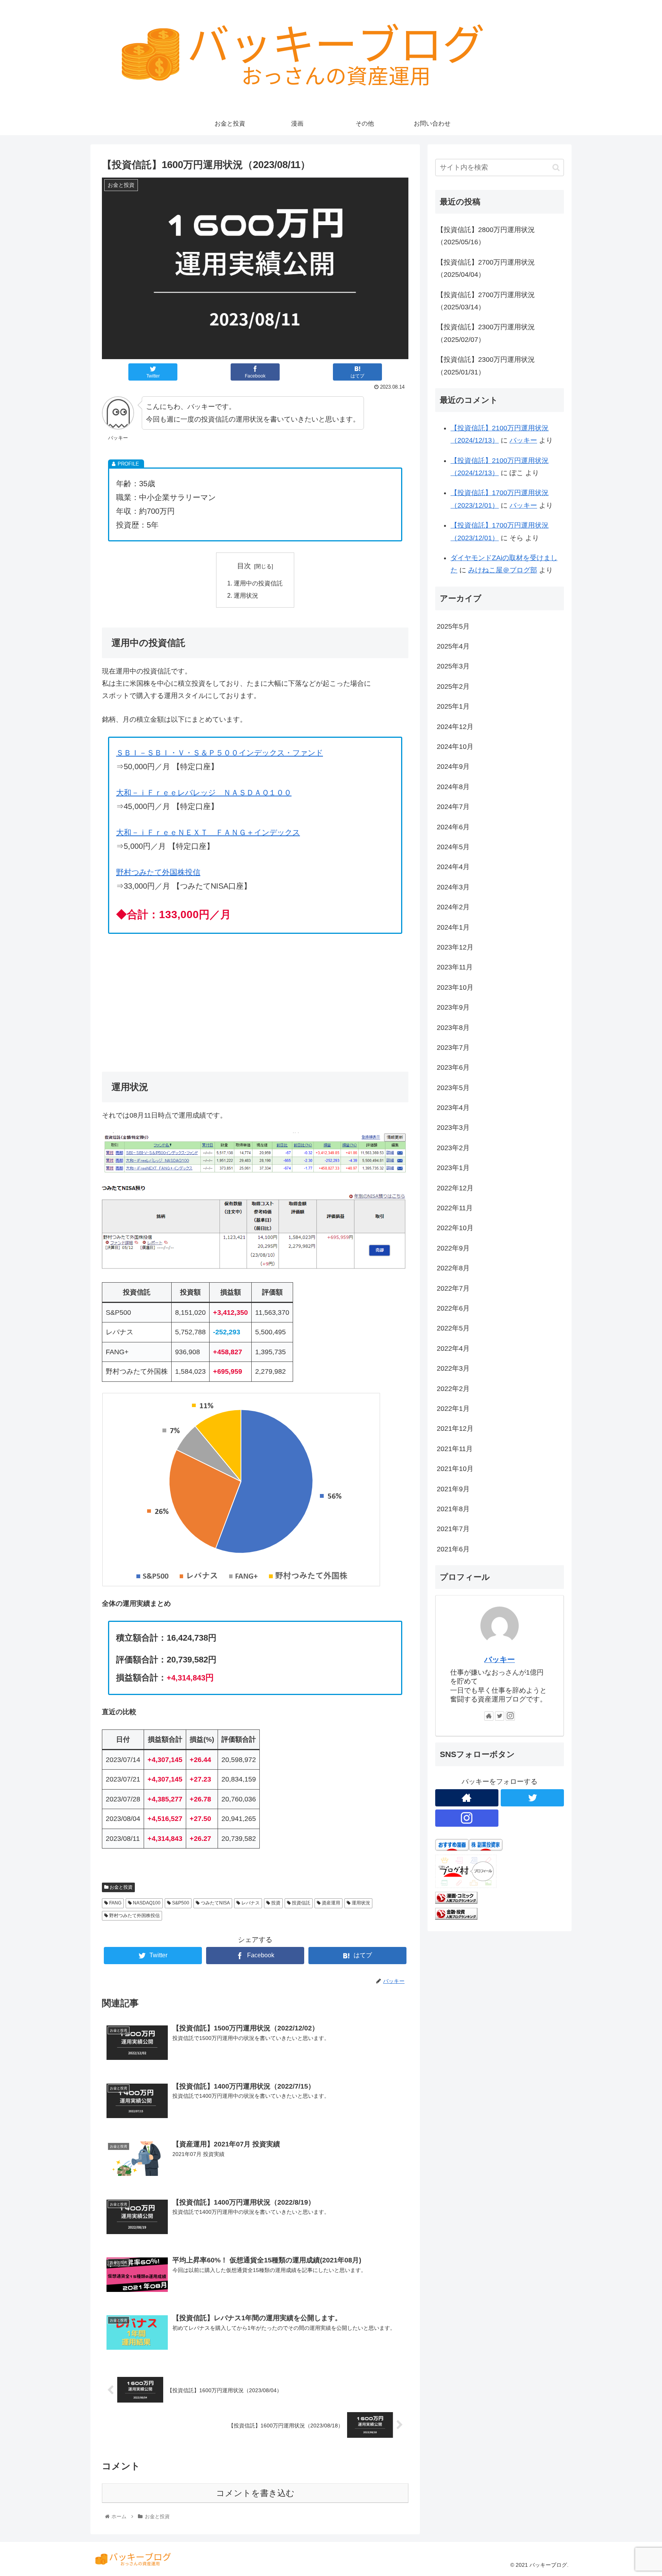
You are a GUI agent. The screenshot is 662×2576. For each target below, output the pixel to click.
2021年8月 (453, 1509)
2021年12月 (455, 1429)
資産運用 (330, 1903)
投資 (275, 1903)
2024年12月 (455, 727)
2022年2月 (453, 1389)
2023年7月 (453, 1048)
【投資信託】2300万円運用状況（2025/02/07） (486, 333)
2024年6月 (453, 827)
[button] (556, 168)
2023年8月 (453, 1028)
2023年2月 (453, 1148)
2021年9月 (453, 1489)
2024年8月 (453, 787)
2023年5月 (453, 1088)
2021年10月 (455, 1469)
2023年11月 (455, 967)
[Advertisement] (255, 999)
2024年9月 (453, 767)
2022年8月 (453, 1268)
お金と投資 (120, 1887)
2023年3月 (453, 1128)
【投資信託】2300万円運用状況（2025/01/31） (486, 366)
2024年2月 (453, 907)
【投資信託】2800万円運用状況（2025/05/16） (486, 236)
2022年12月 (455, 1188)
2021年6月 (453, 1549)
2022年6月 (453, 1308)
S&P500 (180, 1903)
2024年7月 (453, 807)
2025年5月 (453, 626)
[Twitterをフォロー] (500, 1716)
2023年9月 (453, 1007)
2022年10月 (455, 1228)
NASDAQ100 (146, 1903)
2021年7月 (453, 1529)
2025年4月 (453, 646)
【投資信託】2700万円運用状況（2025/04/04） (486, 268)
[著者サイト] (489, 1716)
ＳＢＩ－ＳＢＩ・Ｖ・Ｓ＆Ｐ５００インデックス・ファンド (220, 753)
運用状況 (246, 595)
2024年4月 (453, 867)
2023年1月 (453, 1168)
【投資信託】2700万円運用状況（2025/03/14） (486, 301)
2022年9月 (453, 1248)
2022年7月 (453, 1288)
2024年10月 (455, 747)
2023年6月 (453, 1067)
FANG (115, 1903)
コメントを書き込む (255, 2493)
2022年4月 (453, 1348)
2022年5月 (453, 1328)
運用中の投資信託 (258, 583)
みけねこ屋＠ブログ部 (503, 570)
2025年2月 (453, 686)
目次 (244, 566)
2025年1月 (453, 706)
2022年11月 (455, 1208)
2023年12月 (455, 947)
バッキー (523, 440)
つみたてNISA (215, 1903)
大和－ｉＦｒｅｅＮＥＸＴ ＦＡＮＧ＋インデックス (208, 832)
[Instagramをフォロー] (510, 1716)
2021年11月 (455, 1449)
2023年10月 (455, 987)
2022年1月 (453, 1409)
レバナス (250, 1903)
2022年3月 (453, 1368)
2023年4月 (453, 1108)
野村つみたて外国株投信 (158, 872)
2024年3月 (453, 887)
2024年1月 (453, 927)
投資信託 (301, 1903)
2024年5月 (453, 847)
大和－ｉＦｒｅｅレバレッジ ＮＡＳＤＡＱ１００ (204, 793)
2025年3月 (453, 666)
